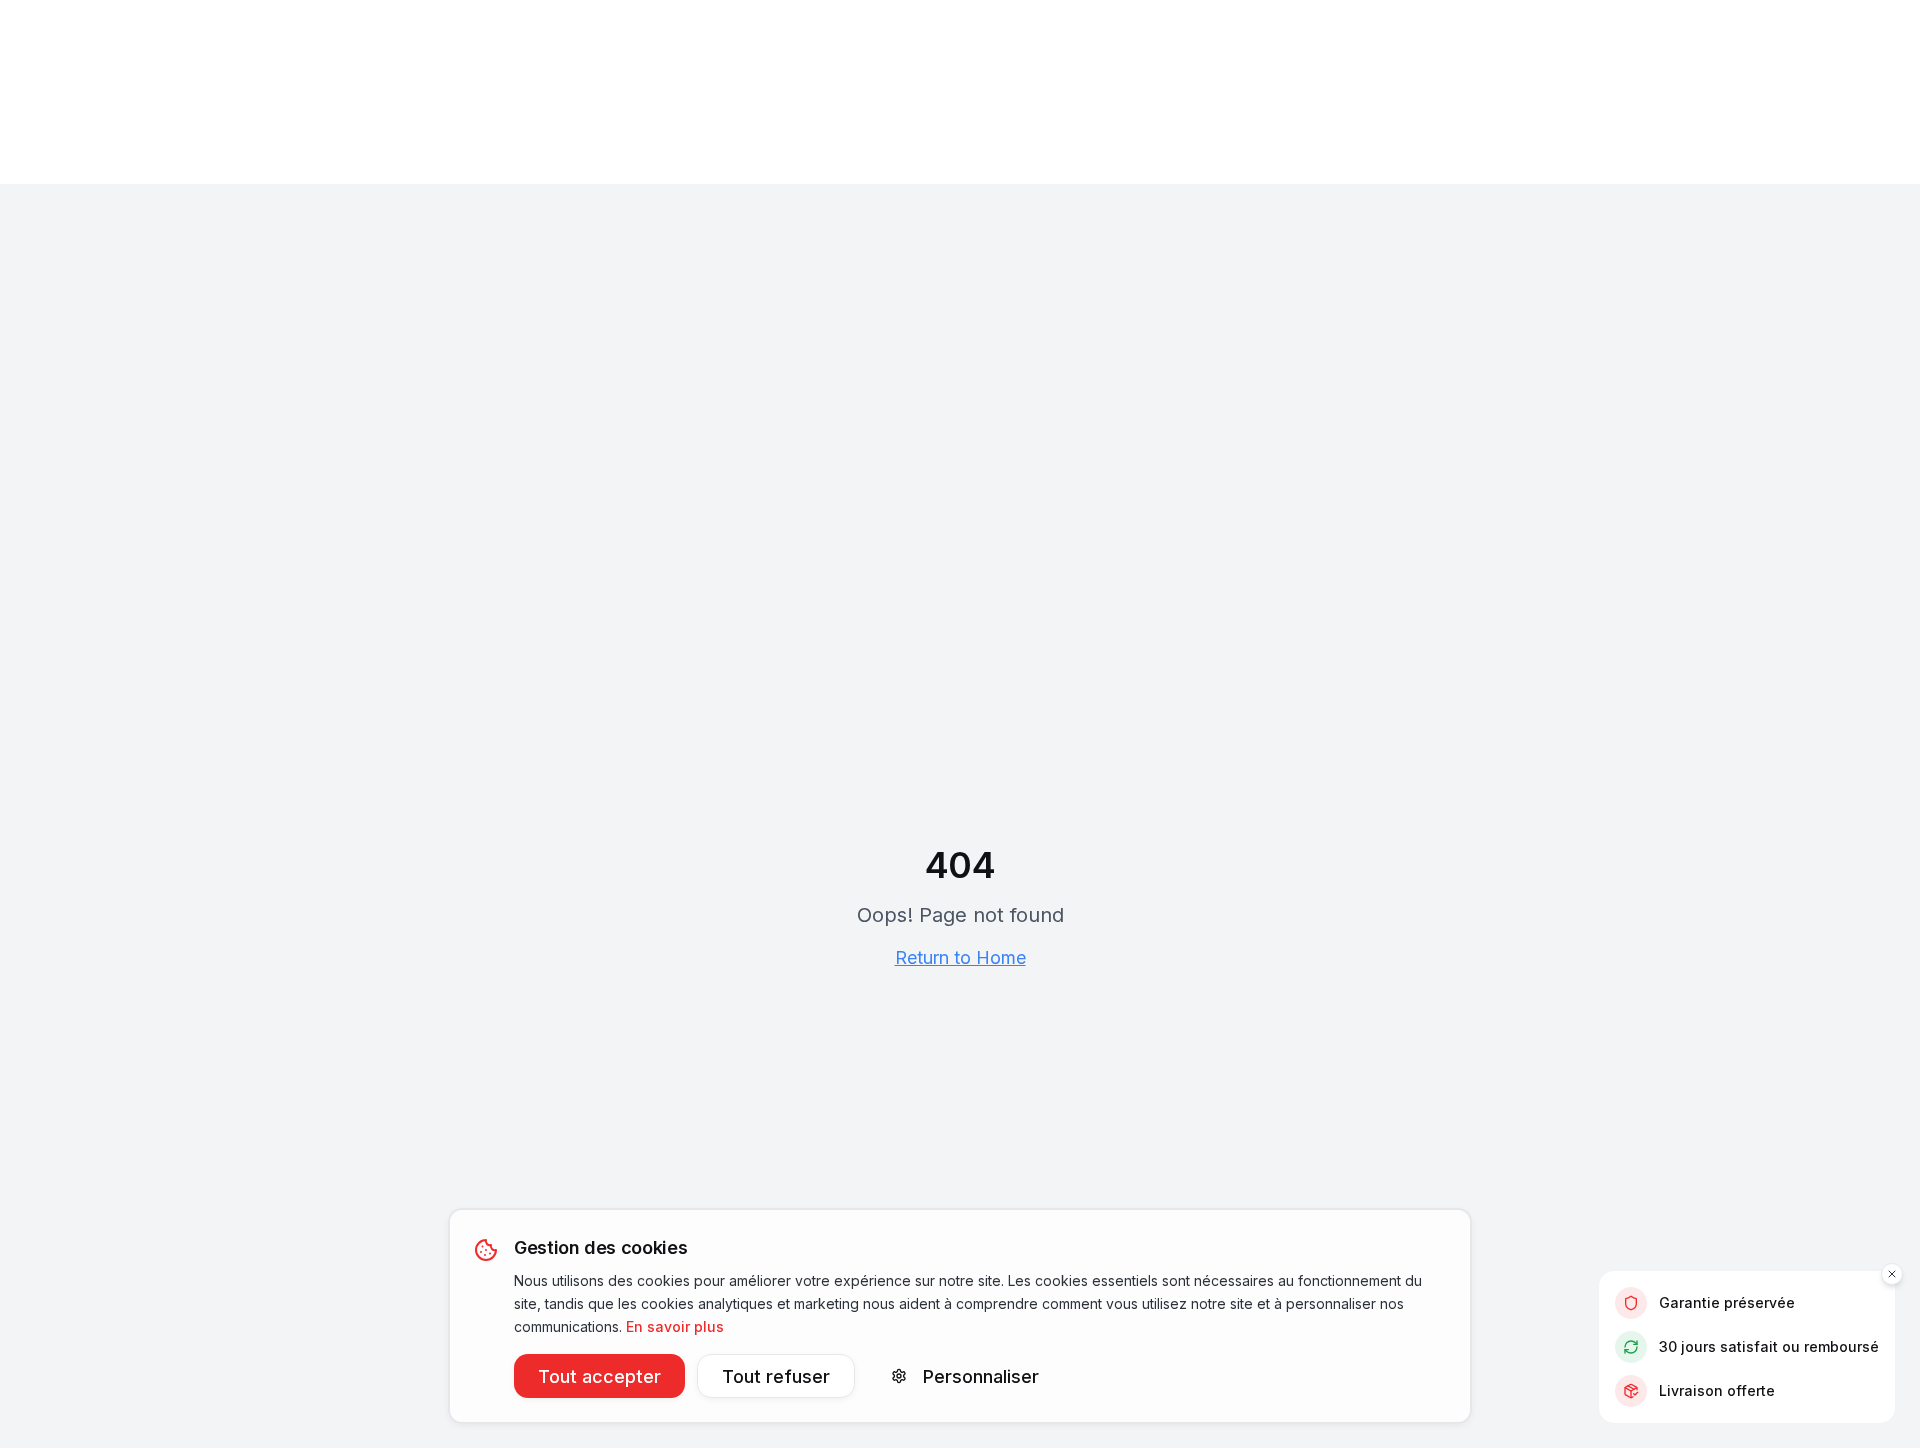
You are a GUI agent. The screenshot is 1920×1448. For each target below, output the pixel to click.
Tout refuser (776, 1375)
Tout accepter (599, 1375)
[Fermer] (1892, 1274)
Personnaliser (981, 1375)
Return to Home (960, 957)
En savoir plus (675, 1325)
